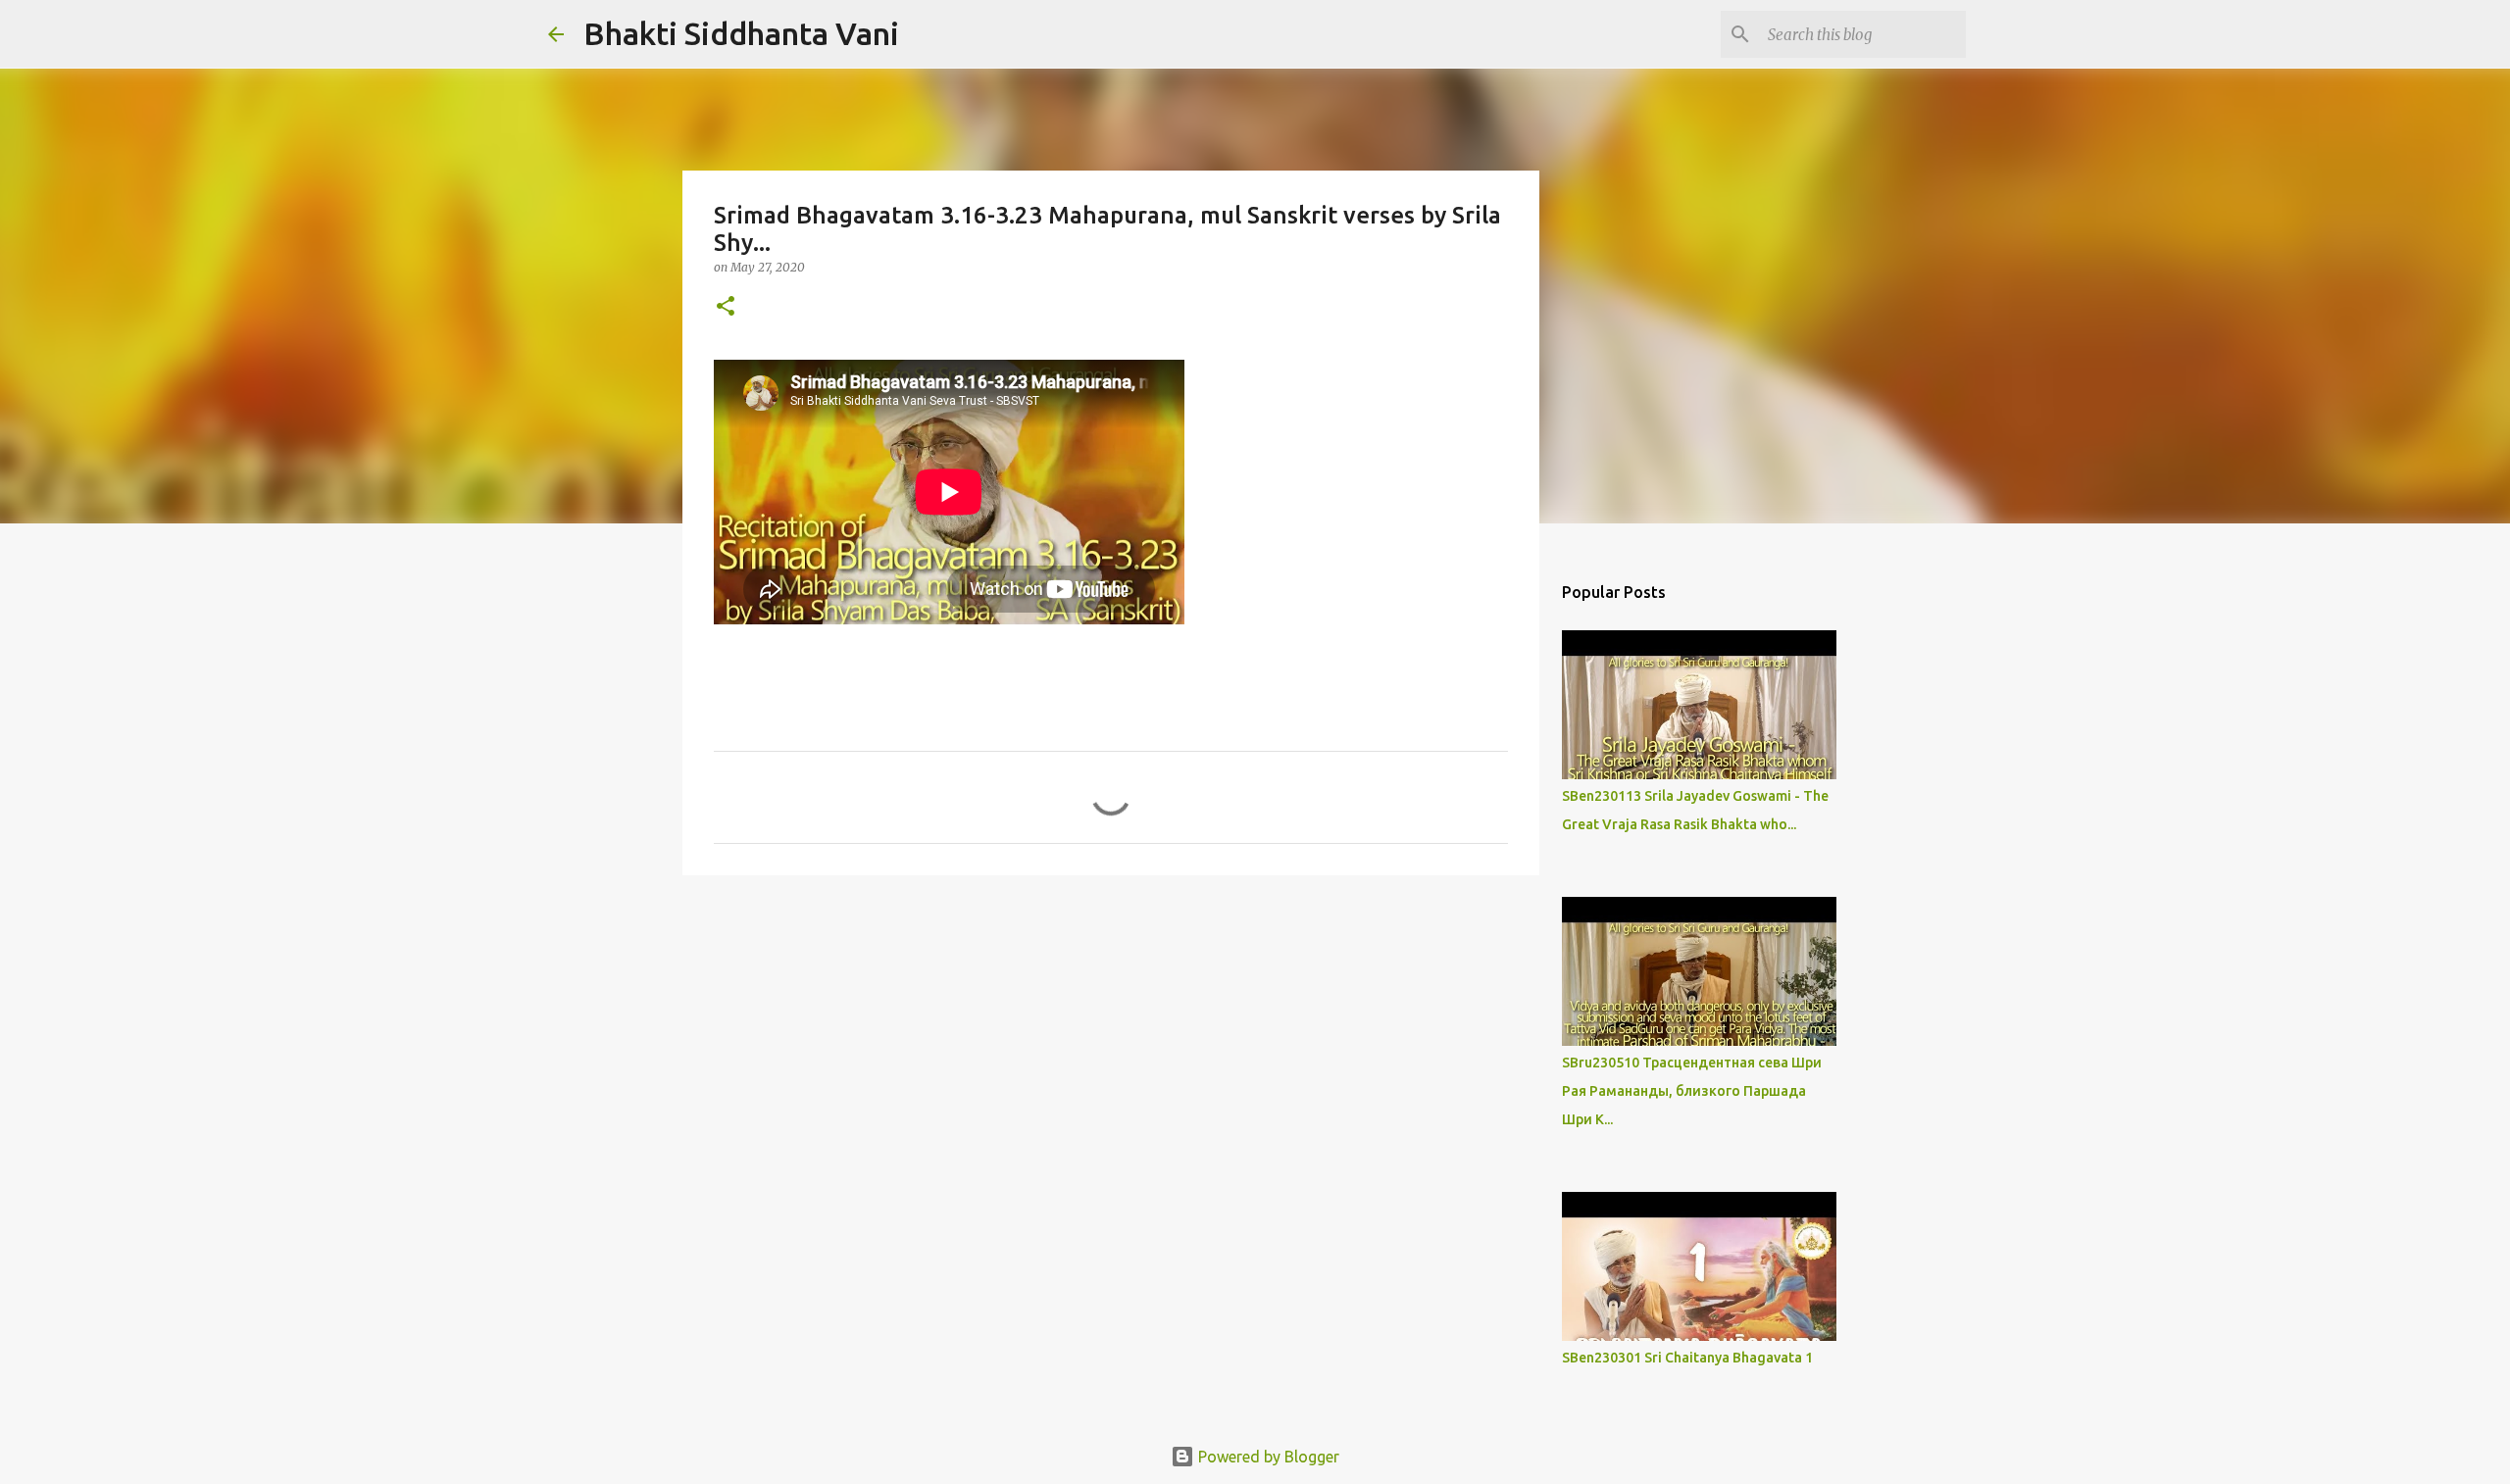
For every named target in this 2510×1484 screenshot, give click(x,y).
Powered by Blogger (1267, 1457)
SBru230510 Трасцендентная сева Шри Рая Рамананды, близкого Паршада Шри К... (1692, 1091)
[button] (726, 307)
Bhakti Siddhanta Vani (741, 33)
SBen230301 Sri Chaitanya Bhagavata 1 (1687, 1358)
